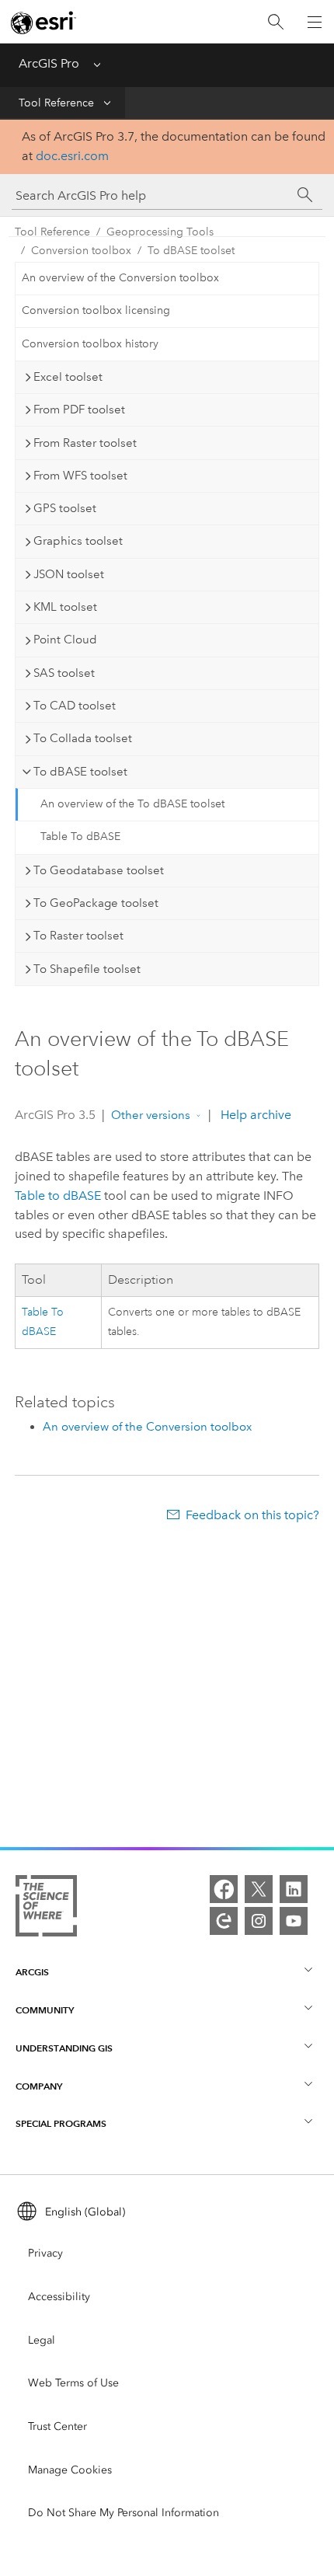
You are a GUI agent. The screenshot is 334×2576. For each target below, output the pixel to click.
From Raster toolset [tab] (85, 443)
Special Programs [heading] (61, 2123)
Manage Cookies (70, 2470)
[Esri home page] (43, 23)
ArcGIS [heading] (32, 1972)
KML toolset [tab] (65, 607)
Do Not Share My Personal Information (124, 2513)
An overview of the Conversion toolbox (120, 278)
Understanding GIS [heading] (64, 2048)
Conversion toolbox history (90, 344)
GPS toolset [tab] (65, 508)
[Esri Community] (224, 1921)
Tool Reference (56, 103)
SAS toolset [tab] (64, 673)
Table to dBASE (58, 1196)
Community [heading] (45, 2010)
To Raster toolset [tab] (78, 936)
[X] (259, 1889)
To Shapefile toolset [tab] (87, 969)
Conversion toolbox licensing (96, 310)
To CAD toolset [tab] (75, 706)
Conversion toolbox (81, 251)
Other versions (151, 1115)
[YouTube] (294, 1921)
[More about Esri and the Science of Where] (46, 1909)
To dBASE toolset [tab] (80, 772)
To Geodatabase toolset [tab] (99, 870)
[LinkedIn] (294, 1889)
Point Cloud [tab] (65, 640)
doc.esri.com (72, 156)
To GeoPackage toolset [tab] (96, 903)
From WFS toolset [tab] (80, 476)
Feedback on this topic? (252, 1515)
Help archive (254, 1115)
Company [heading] (39, 2086)
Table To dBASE (80, 837)
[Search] (276, 22)
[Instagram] (259, 1921)
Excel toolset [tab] (68, 377)
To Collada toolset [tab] (83, 738)
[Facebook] (224, 1889)
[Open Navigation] (315, 22)
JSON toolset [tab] (69, 574)
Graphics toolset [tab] (78, 541)
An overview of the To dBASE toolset (132, 804)
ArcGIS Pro (49, 63)
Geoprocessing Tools (160, 232)
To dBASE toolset (191, 251)
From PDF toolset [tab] (79, 410)
